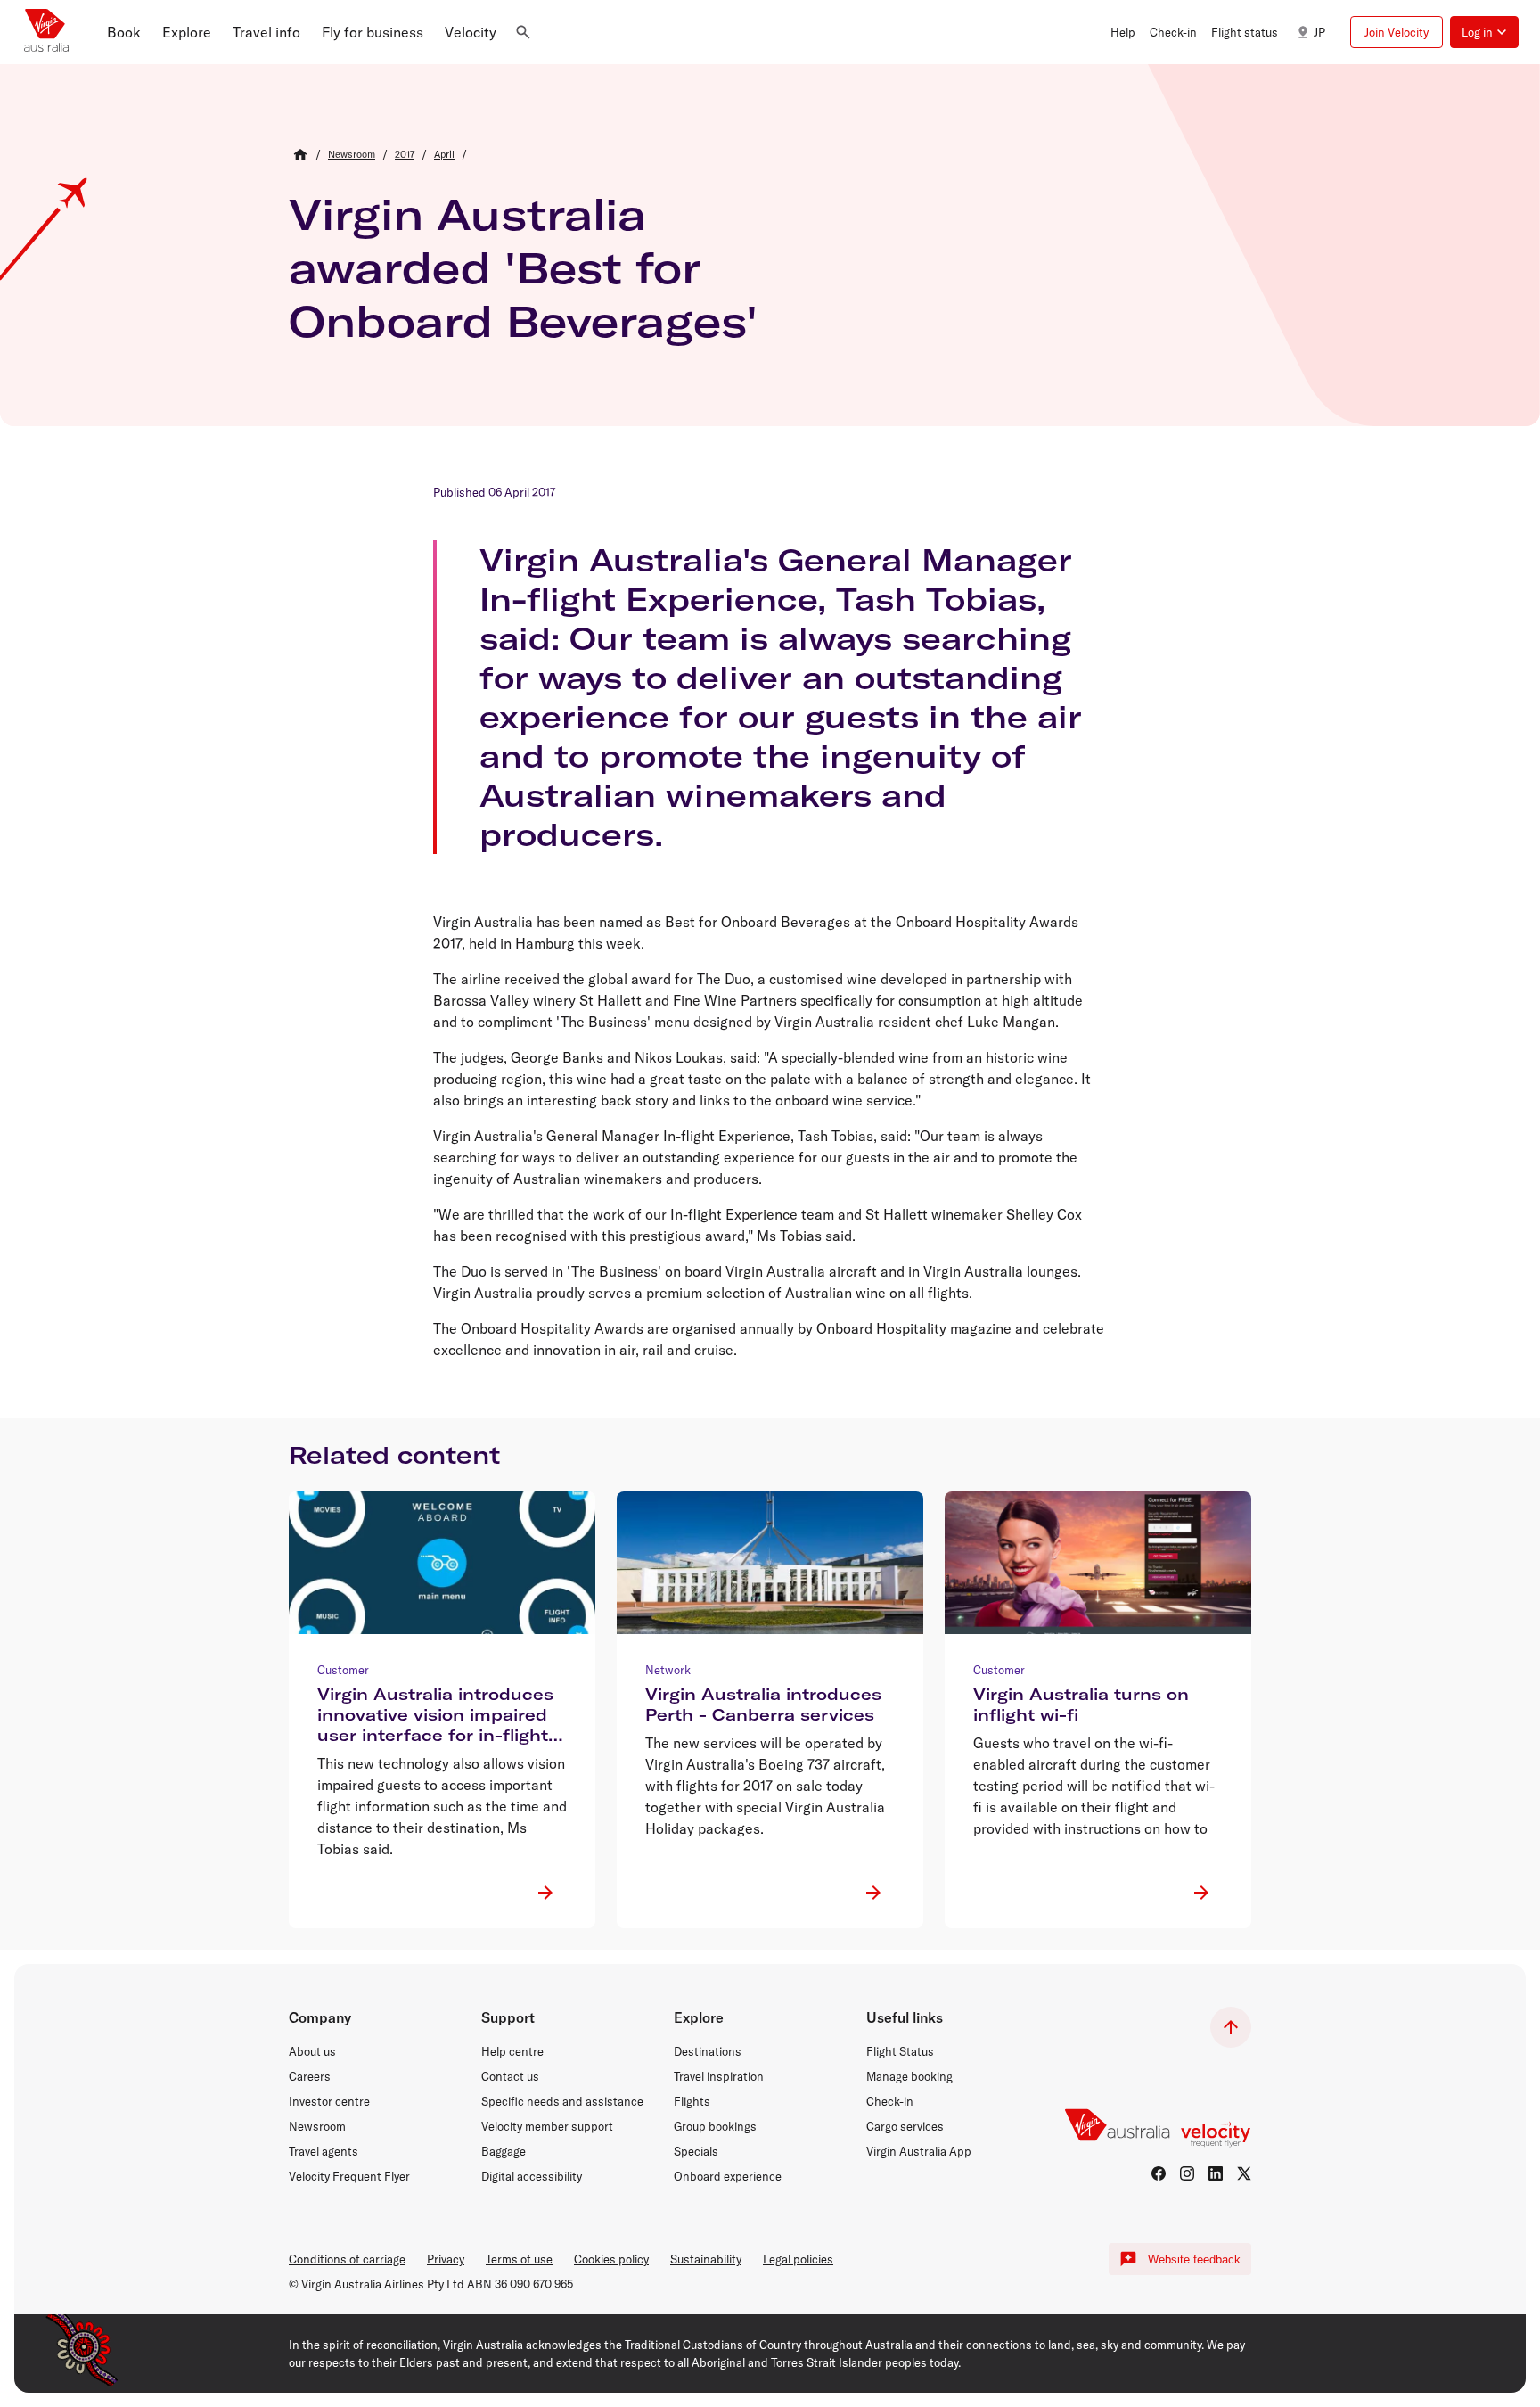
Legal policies (798, 2259)
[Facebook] (1159, 2173)
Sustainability (706, 2259)
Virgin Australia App (919, 2151)
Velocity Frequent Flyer (349, 2176)
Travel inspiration (719, 2076)
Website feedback (1194, 2259)
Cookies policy (611, 2259)
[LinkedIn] (1216, 2173)
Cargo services (905, 2126)
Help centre (512, 2051)
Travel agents (324, 2151)
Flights (692, 2101)
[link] (352, 154)
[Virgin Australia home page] (46, 32)
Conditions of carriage (347, 2259)
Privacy (446, 2259)
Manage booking (909, 2076)
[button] (124, 32)
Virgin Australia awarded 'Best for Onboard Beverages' (523, 267)
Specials (696, 2151)
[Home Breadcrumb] (300, 154)
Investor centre (329, 2101)
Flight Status (900, 2051)
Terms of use (519, 2259)
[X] (1244, 2173)
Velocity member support (547, 2126)
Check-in (890, 2101)
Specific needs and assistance (562, 2101)
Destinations (708, 2051)
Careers (310, 2076)
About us (312, 2051)
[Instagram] (1187, 2173)
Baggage (504, 2151)
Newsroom (317, 2126)
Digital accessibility (532, 2176)
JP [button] (1319, 32)
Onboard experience (728, 2176)
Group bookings (715, 2126)
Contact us (510, 2076)
